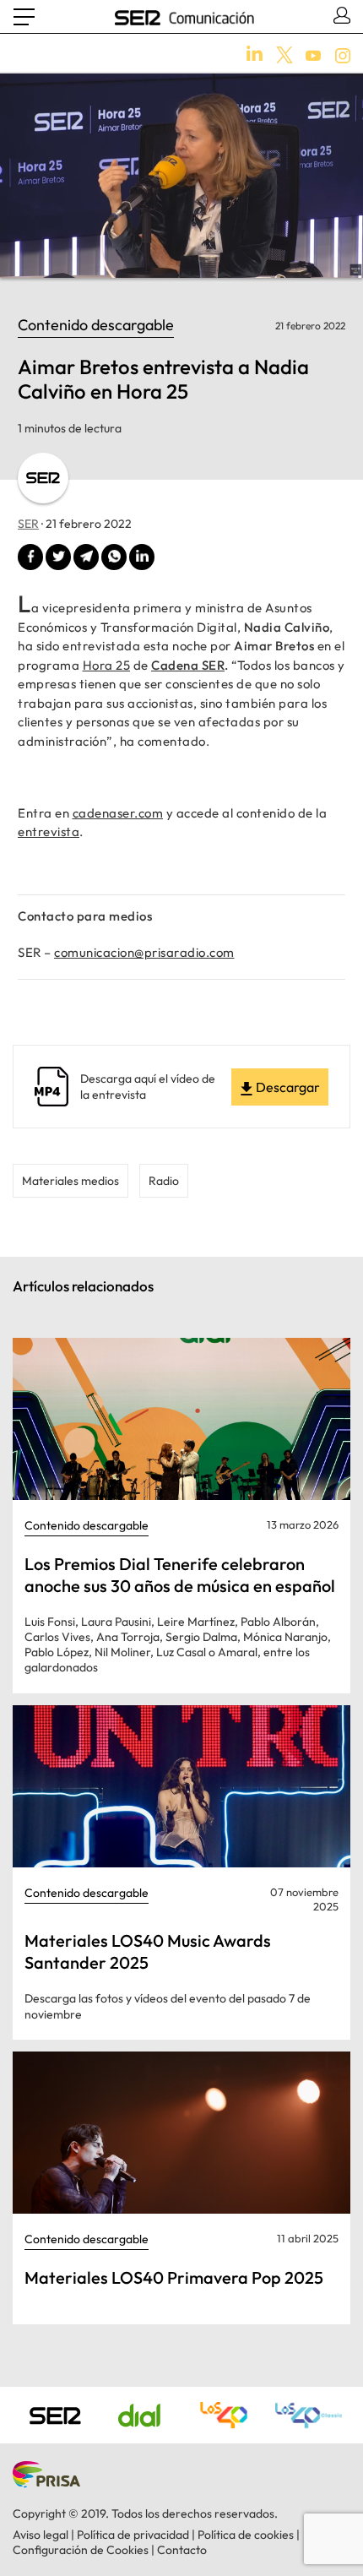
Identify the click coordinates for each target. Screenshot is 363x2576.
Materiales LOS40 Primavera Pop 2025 (174, 2277)
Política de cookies (246, 2535)
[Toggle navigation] (24, 17)
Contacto (182, 2550)
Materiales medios (70, 1181)
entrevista (49, 831)
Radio (164, 1181)
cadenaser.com (118, 813)
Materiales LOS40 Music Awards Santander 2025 (148, 1951)
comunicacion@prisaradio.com (144, 952)
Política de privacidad (133, 2535)
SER (28, 524)
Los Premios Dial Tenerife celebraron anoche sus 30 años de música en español (180, 1575)
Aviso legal (41, 2535)
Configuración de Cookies (81, 2550)
